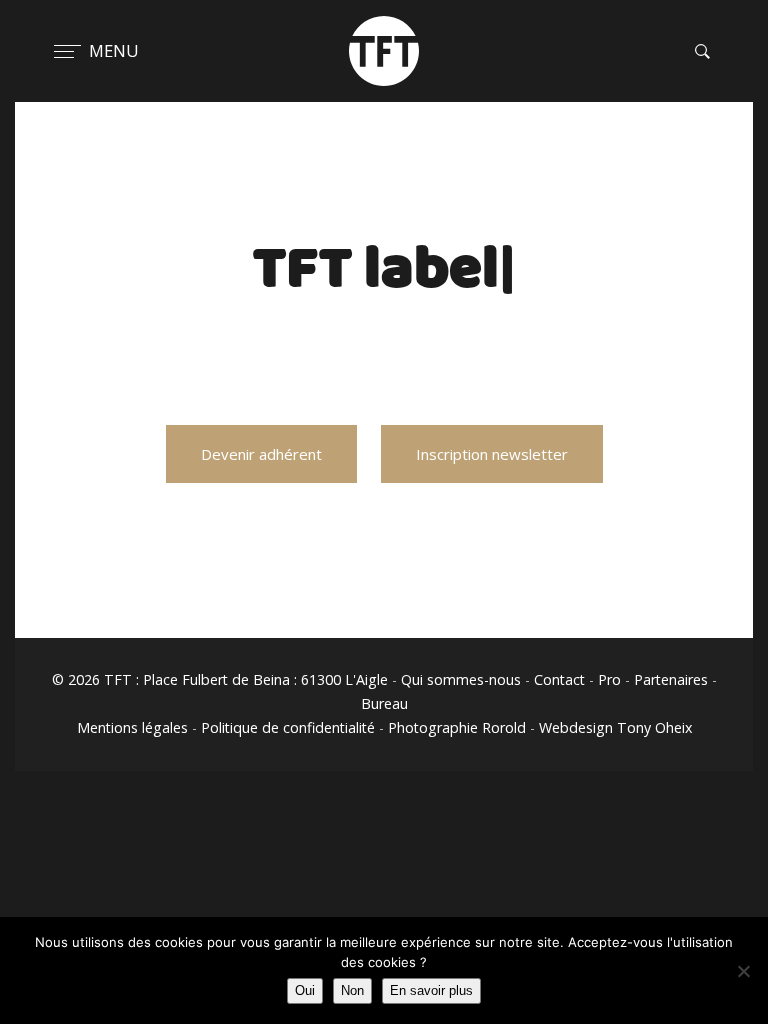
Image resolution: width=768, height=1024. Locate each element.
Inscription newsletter (492, 454)
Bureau (384, 703)
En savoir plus (431, 990)
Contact (559, 679)
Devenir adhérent (261, 454)
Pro (609, 679)
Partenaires (671, 679)
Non (352, 990)
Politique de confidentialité (288, 727)
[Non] (743, 971)
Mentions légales (132, 727)
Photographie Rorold (457, 727)
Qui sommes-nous (461, 679)
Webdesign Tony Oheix (615, 727)
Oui (305, 990)
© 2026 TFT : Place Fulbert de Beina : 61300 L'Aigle (220, 679)
